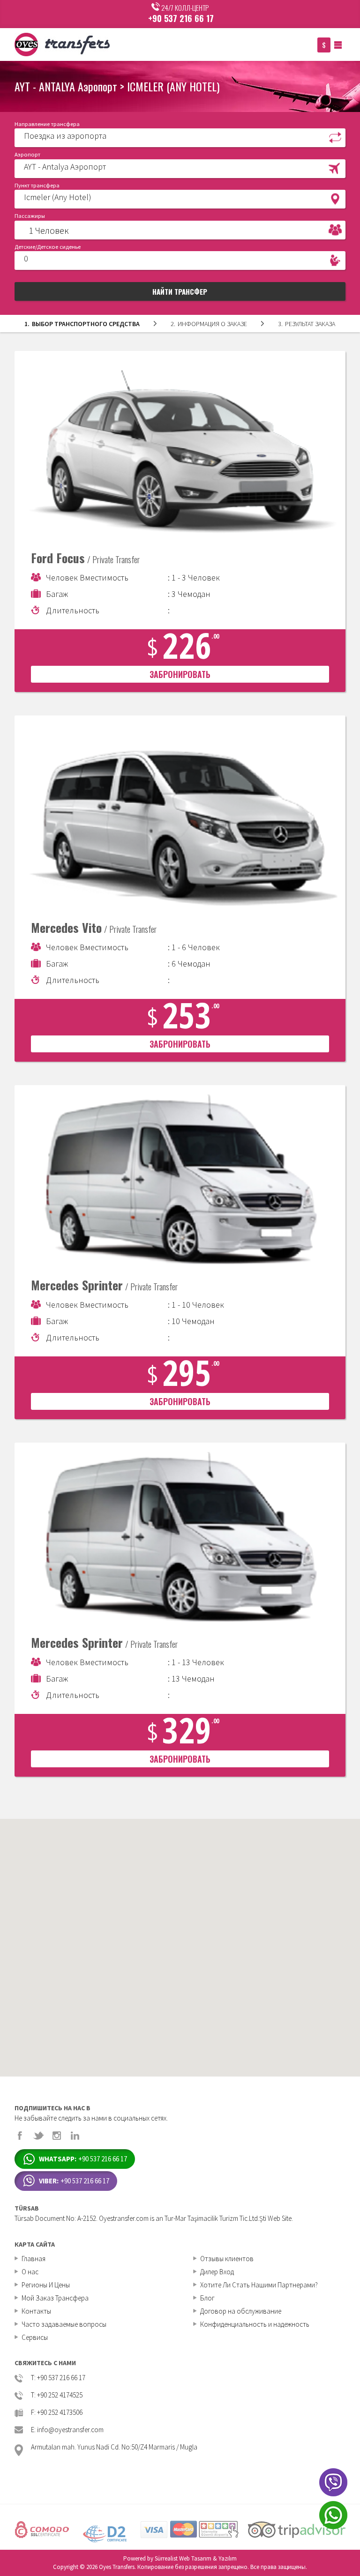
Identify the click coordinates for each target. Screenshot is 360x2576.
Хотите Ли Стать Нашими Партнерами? (259, 2285)
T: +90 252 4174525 (57, 2395)
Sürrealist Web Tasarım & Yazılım (196, 2558)
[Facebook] (20, 2136)
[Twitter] (38, 2136)
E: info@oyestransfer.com (67, 2430)
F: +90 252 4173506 (57, 2413)
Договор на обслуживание (241, 2311)
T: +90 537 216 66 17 (58, 2378)
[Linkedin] (75, 2136)
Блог (207, 2298)
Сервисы (35, 2337)
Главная (34, 2259)
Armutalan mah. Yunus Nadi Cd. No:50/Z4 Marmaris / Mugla (114, 2447)
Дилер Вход (217, 2272)
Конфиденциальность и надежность (255, 2324)
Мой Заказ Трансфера (55, 2298)
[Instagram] (57, 2136)
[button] (180, 137)
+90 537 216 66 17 (181, 18)
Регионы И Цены (46, 2285)
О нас (30, 2272)
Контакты (36, 2311)
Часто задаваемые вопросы (64, 2324)
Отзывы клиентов (227, 2259)
